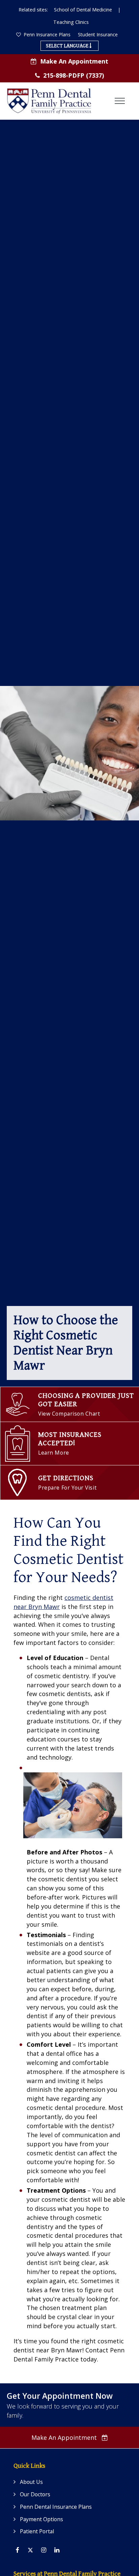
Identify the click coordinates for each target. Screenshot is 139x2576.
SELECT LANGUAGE (68, 46)
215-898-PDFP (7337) (74, 75)
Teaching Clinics (71, 22)
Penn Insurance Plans (46, 34)
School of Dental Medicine (83, 10)
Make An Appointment (74, 61)
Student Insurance (98, 34)
